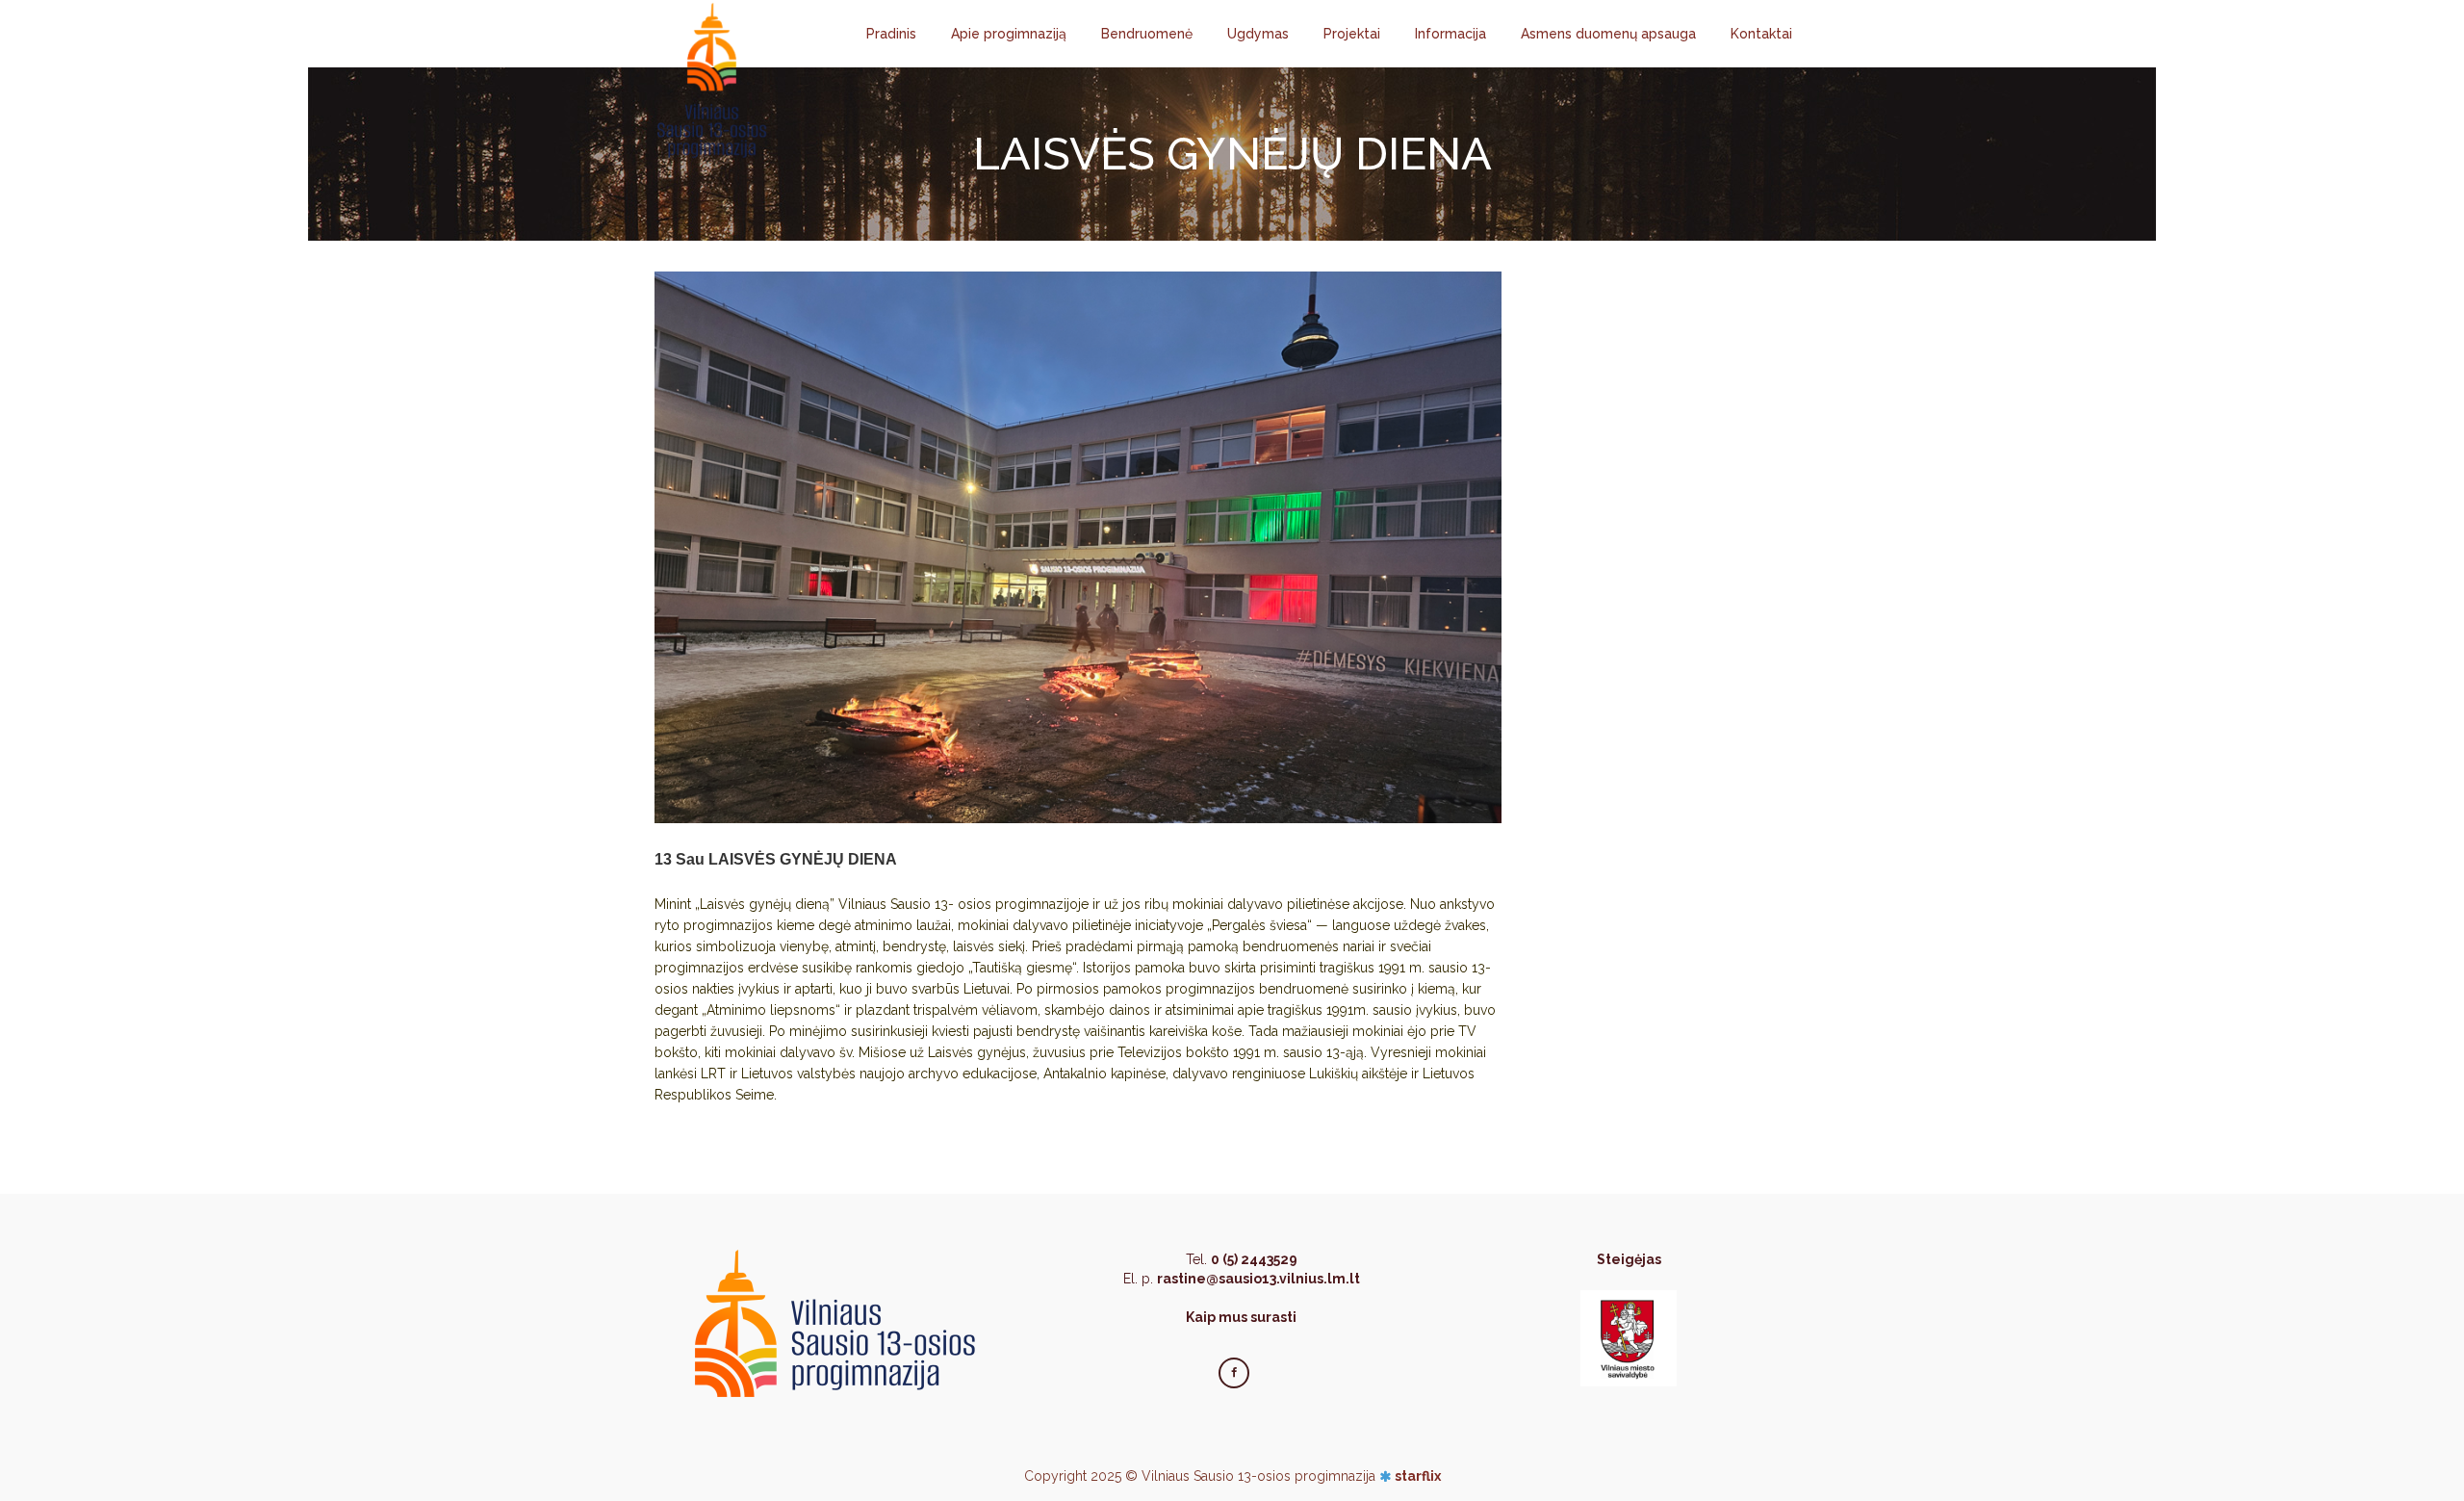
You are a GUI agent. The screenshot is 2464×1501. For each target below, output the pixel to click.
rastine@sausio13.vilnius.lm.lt (1258, 1279)
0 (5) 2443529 (1254, 1259)
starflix (1418, 1476)
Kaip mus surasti (1241, 1317)
